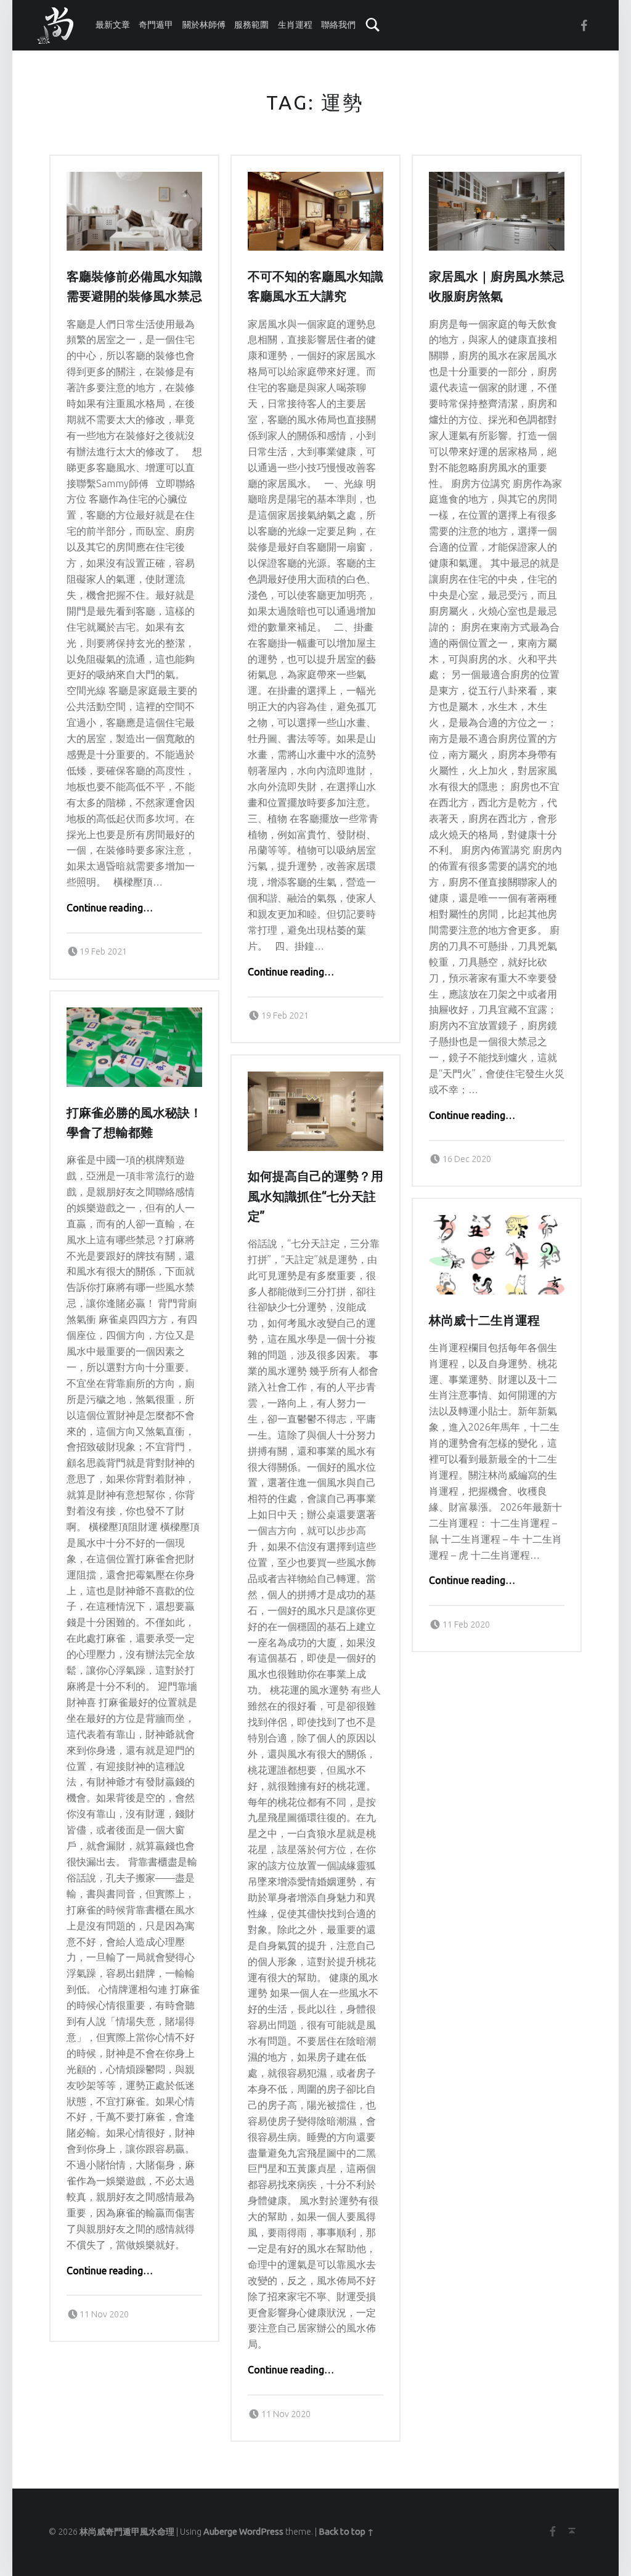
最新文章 (113, 25)
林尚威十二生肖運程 (484, 1320)
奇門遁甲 (156, 25)
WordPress (261, 2532)
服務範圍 (251, 25)
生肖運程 (295, 25)
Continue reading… (110, 908)
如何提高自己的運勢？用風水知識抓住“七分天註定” (315, 1196)
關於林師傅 (204, 25)
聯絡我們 (338, 25)
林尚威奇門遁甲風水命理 (127, 2532)
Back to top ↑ (346, 2532)
